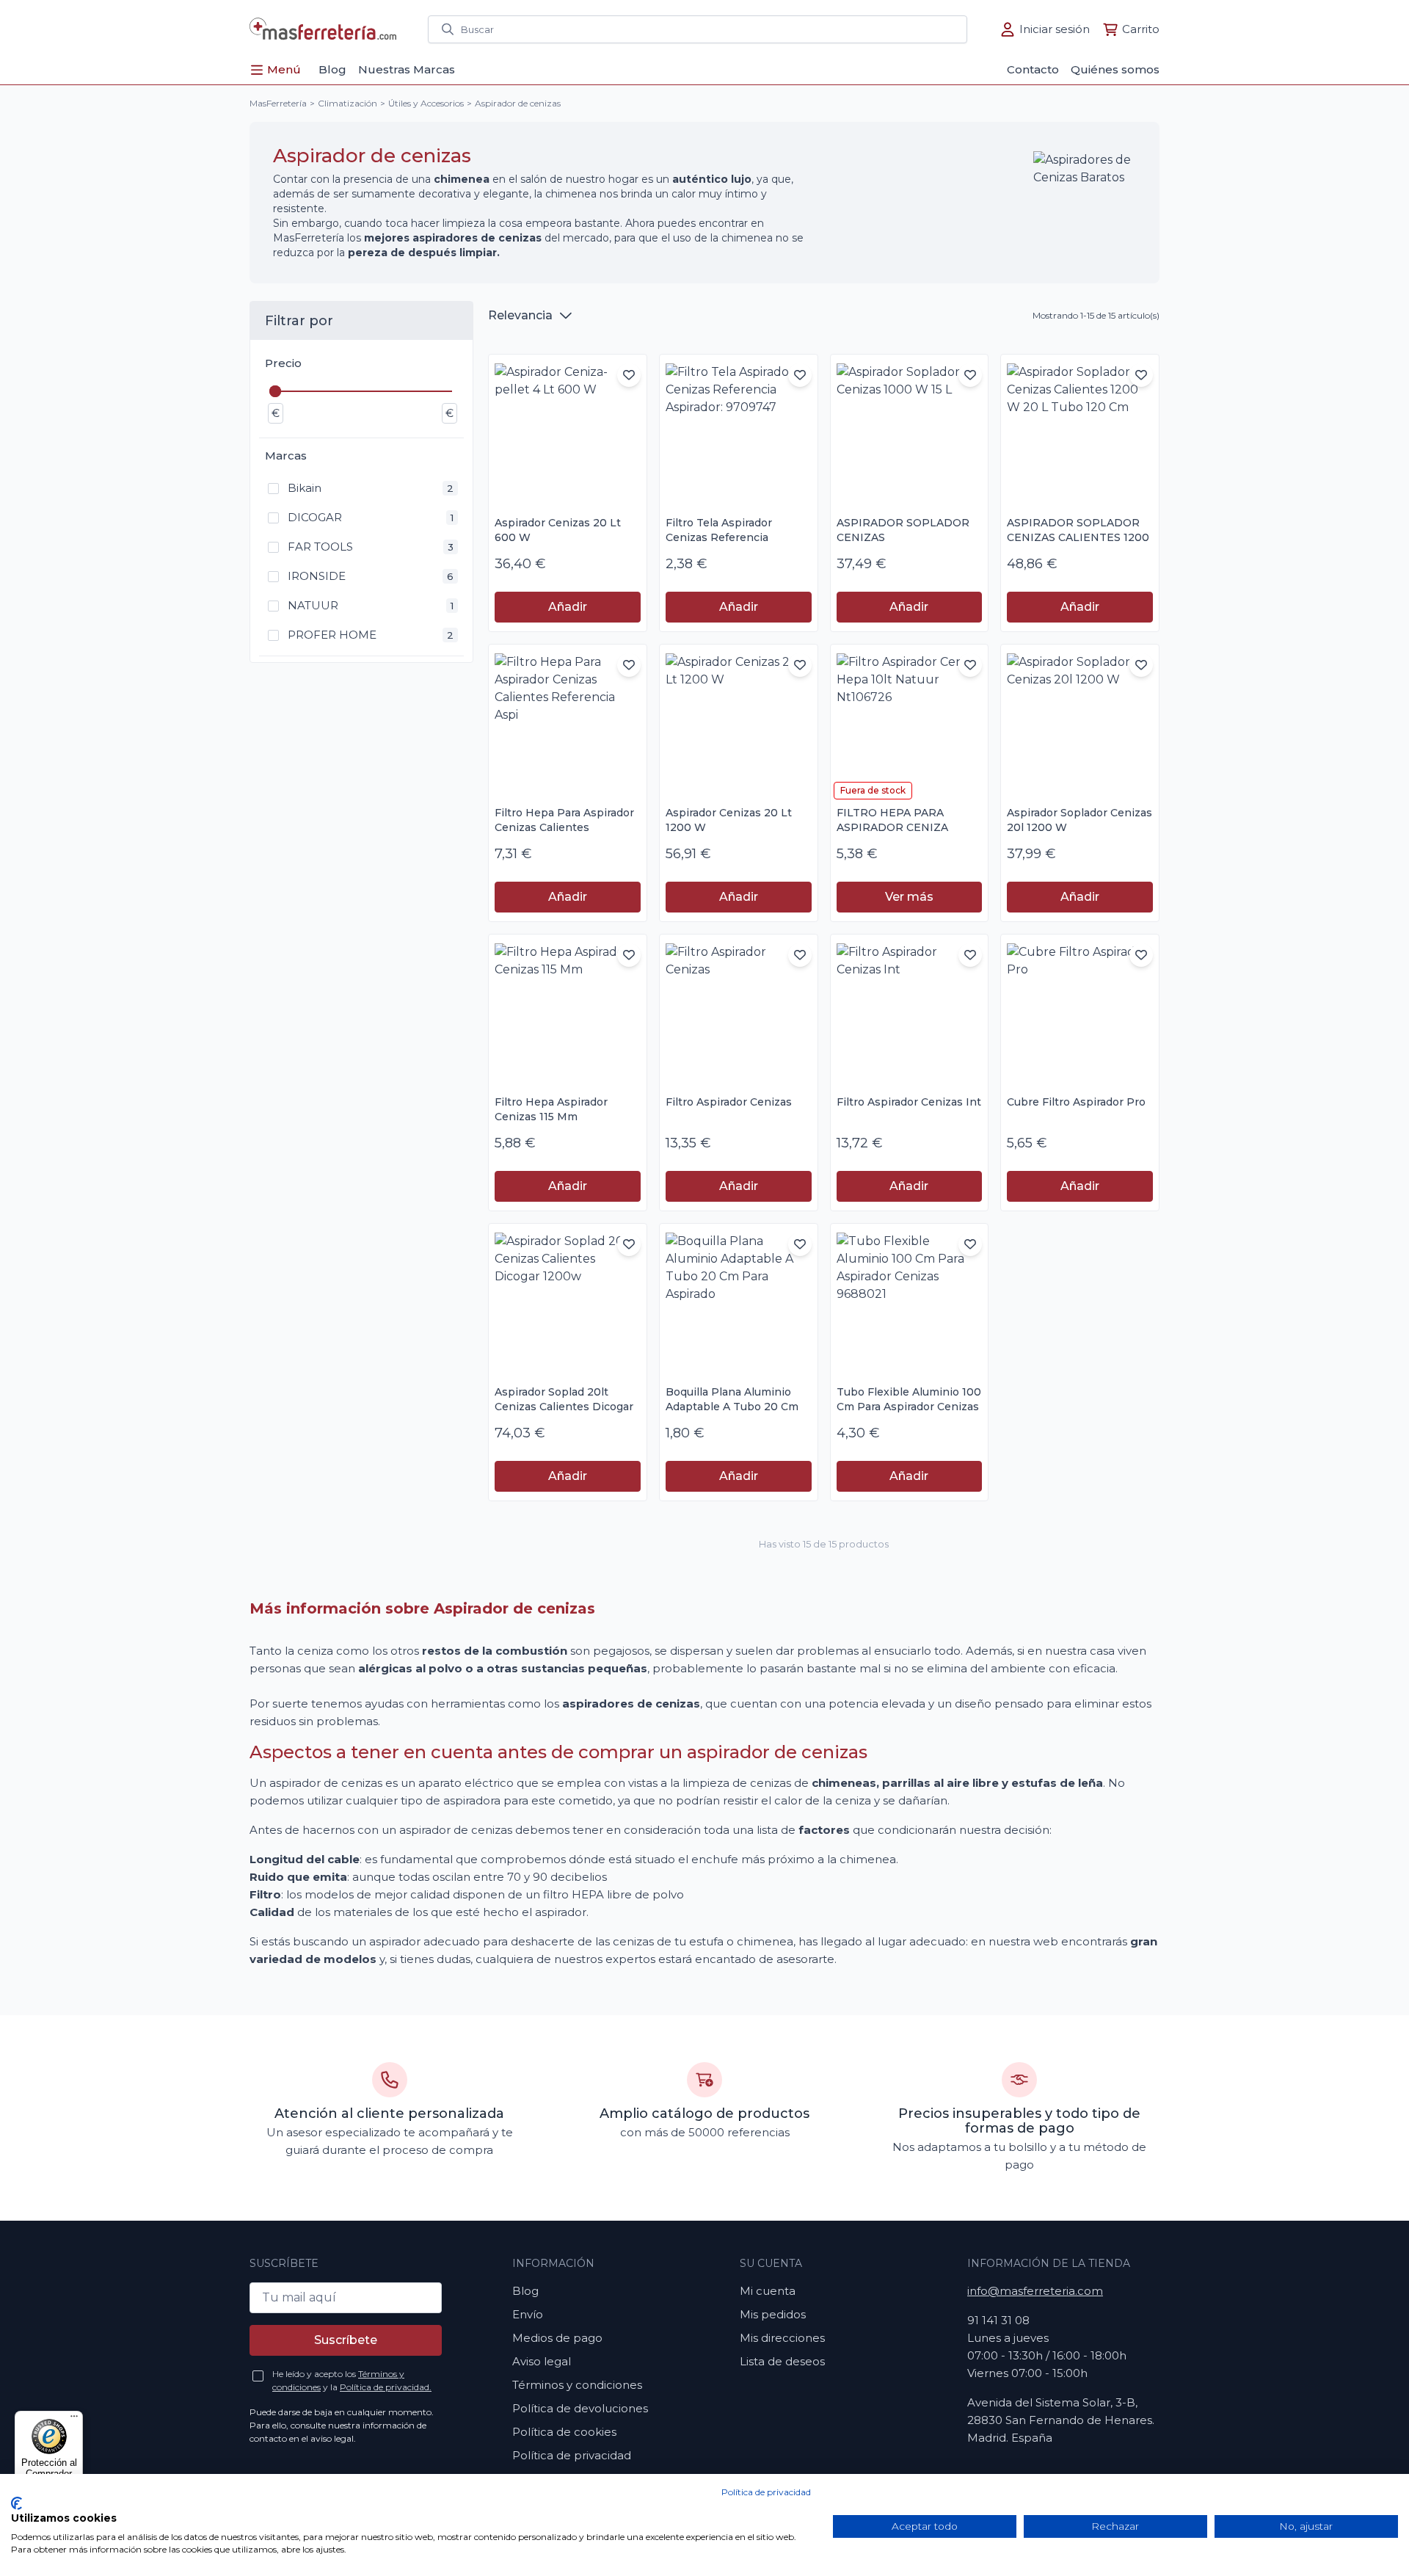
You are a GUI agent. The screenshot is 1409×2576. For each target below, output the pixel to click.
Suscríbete (346, 2340)
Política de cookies (564, 2432)
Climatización (347, 103)
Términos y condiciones (577, 2385)
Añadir (568, 607)
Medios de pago (557, 2338)
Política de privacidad (766, 2492)
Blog (525, 2291)
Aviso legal (542, 2361)
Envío (528, 2314)
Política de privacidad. (386, 2387)
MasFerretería (278, 103)
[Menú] (74, 2420)
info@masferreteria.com (1035, 2291)
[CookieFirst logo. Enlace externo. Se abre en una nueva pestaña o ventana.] (17, 2503)
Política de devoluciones (580, 2408)
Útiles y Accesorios (426, 103)
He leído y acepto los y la (352, 2380)
